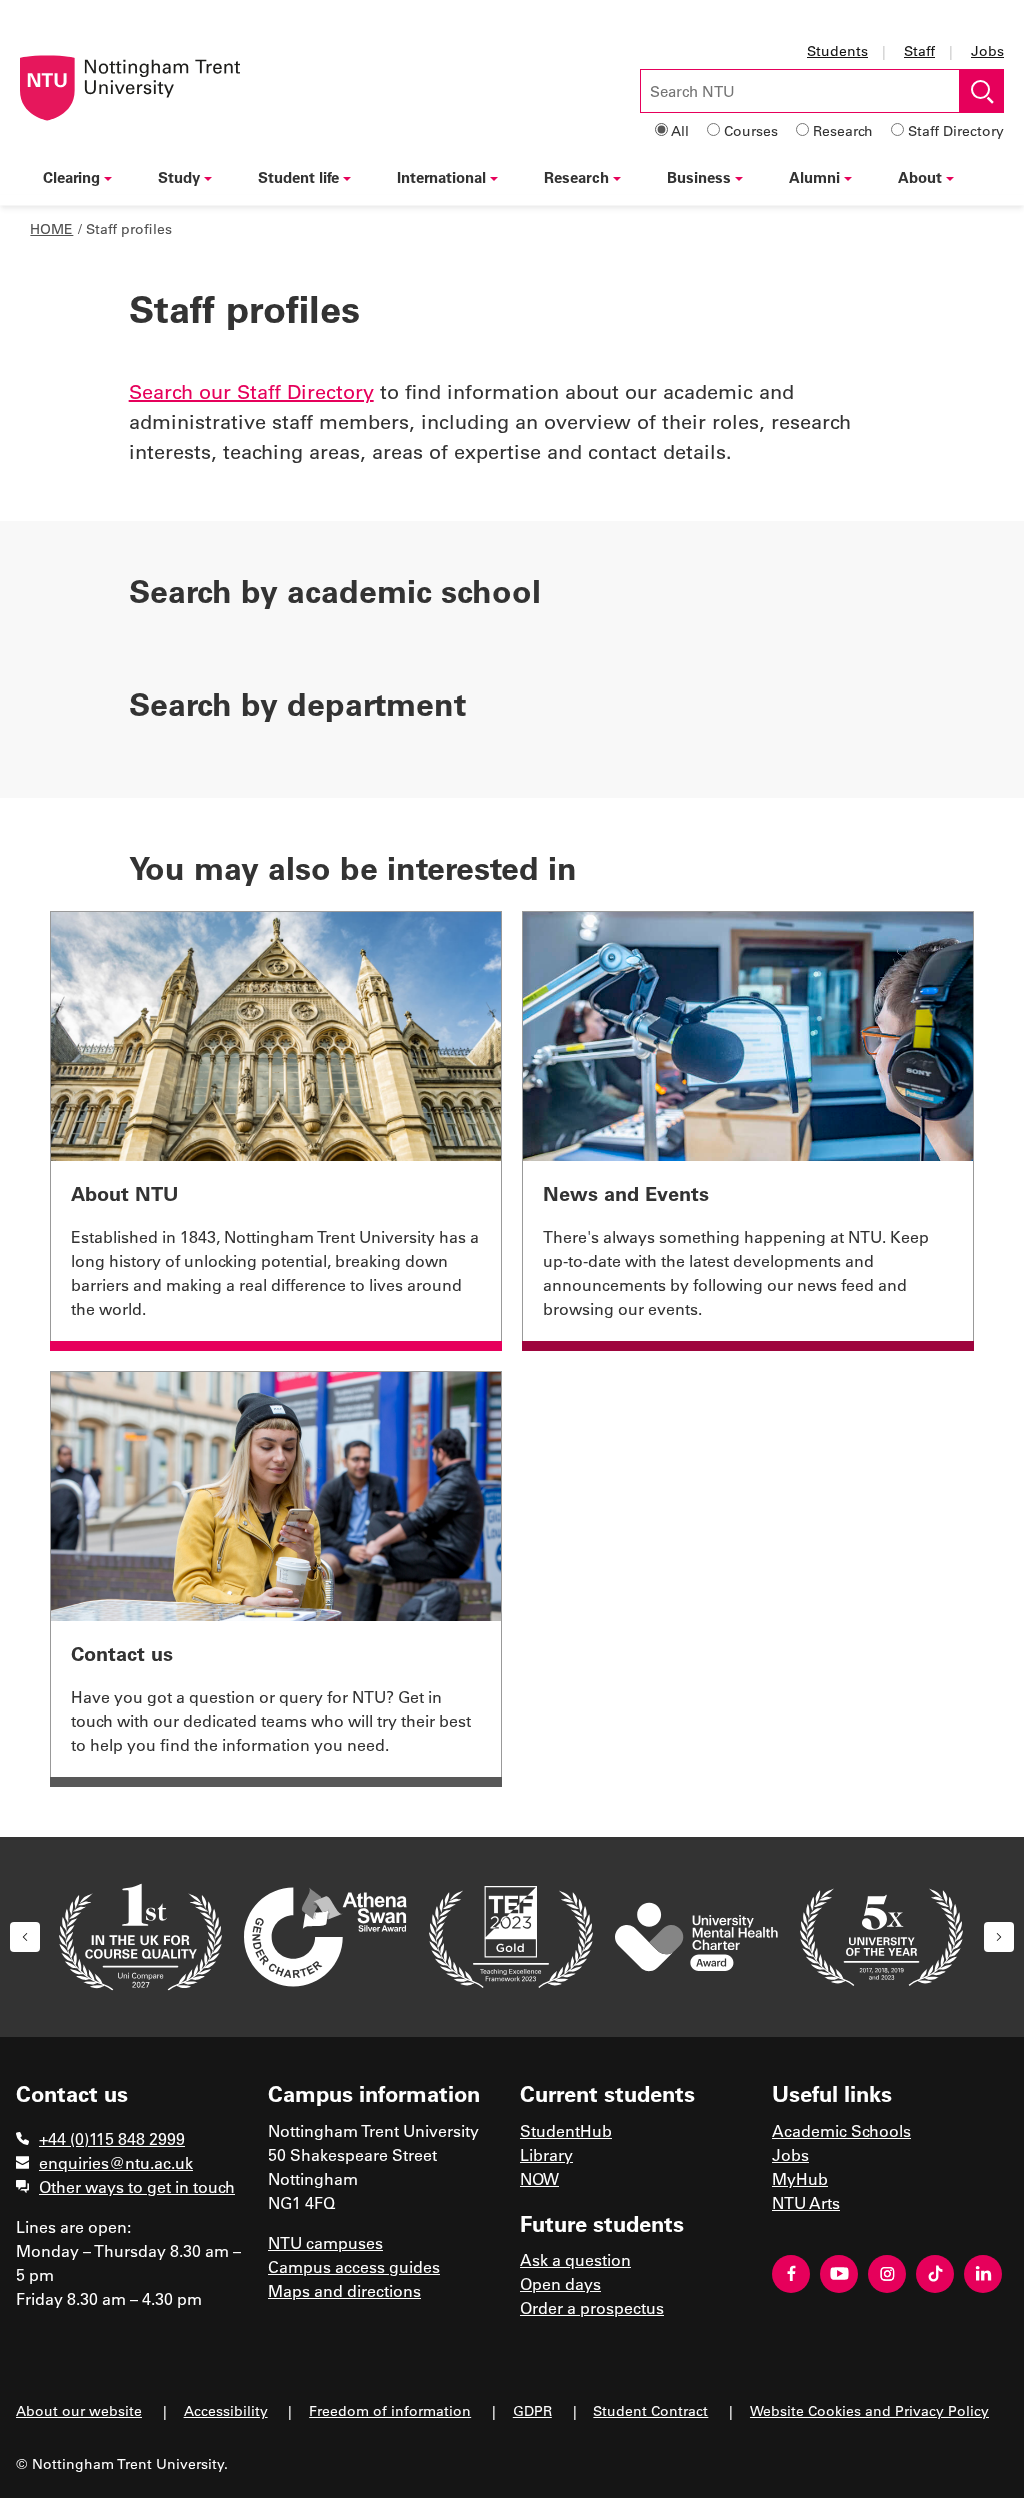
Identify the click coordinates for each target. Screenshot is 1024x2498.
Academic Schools (841, 2130)
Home (51, 228)
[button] (25, 1937)
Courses (751, 130)
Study (179, 177)
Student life (298, 177)
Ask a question (575, 2259)
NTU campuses (325, 2242)
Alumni (814, 177)
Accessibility (226, 2410)
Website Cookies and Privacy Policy (869, 2410)
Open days (560, 2283)
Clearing (71, 177)
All (680, 130)
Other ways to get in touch (137, 2186)
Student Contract (650, 2410)
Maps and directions (344, 2290)
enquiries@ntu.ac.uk (116, 2162)
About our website (79, 2410)
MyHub (800, 2178)
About (920, 177)
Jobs (987, 50)
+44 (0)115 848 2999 (112, 2138)
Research (843, 130)
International (441, 177)
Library (546, 2154)
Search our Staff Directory (251, 391)
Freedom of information (390, 2410)
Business (699, 177)
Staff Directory (956, 130)
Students (837, 50)
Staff (919, 50)
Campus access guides (354, 2266)
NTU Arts (806, 2202)
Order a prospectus (592, 2307)
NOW (539, 2178)
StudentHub (566, 2130)
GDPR (532, 2410)
